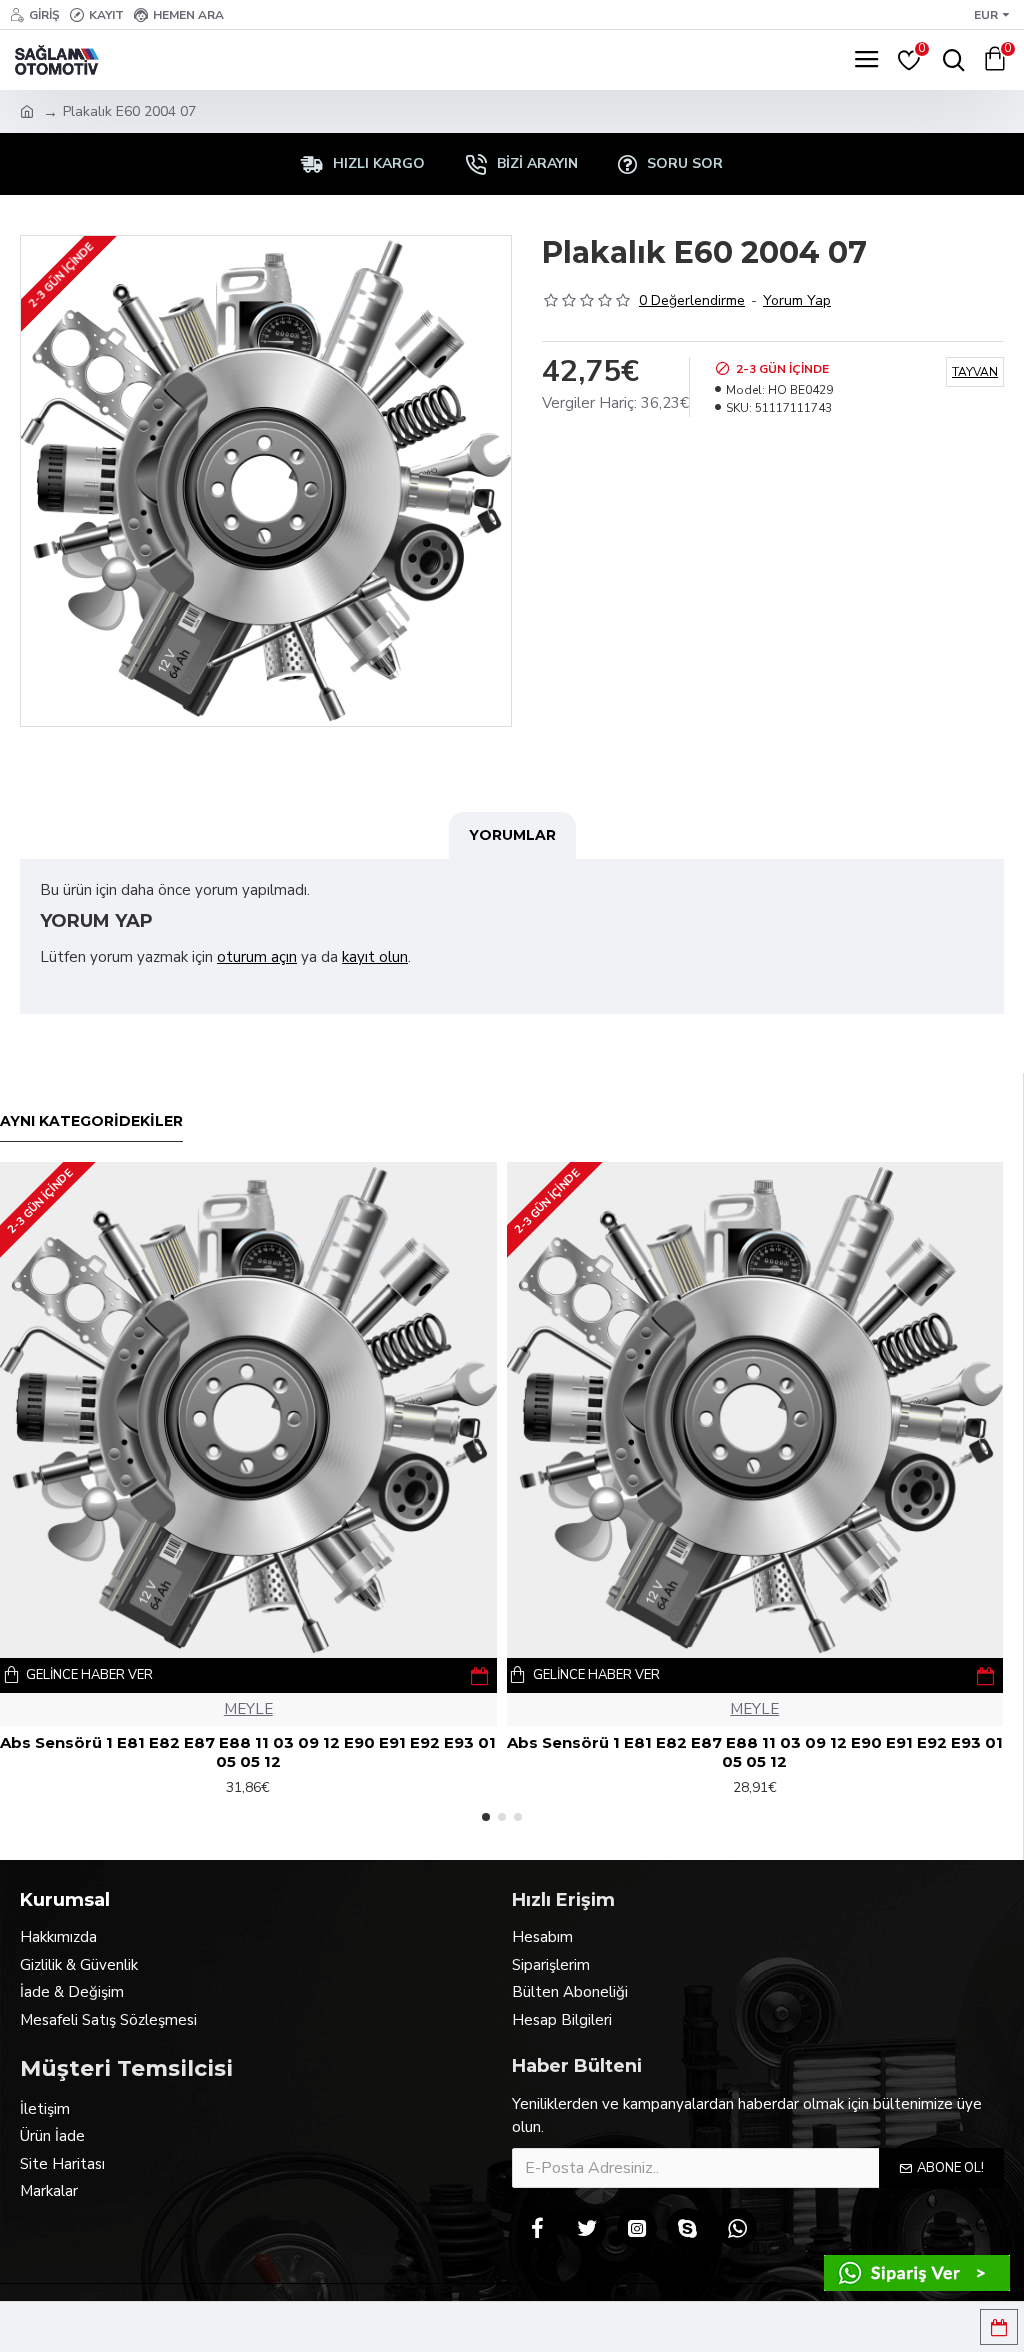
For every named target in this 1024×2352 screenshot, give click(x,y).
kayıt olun (375, 957)
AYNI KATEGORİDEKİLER (91, 1121)
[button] (486, 1817)
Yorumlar (512, 835)
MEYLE (248, 1709)
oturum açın (257, 957)
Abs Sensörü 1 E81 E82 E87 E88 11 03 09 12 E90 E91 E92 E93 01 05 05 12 (248, 1752)
